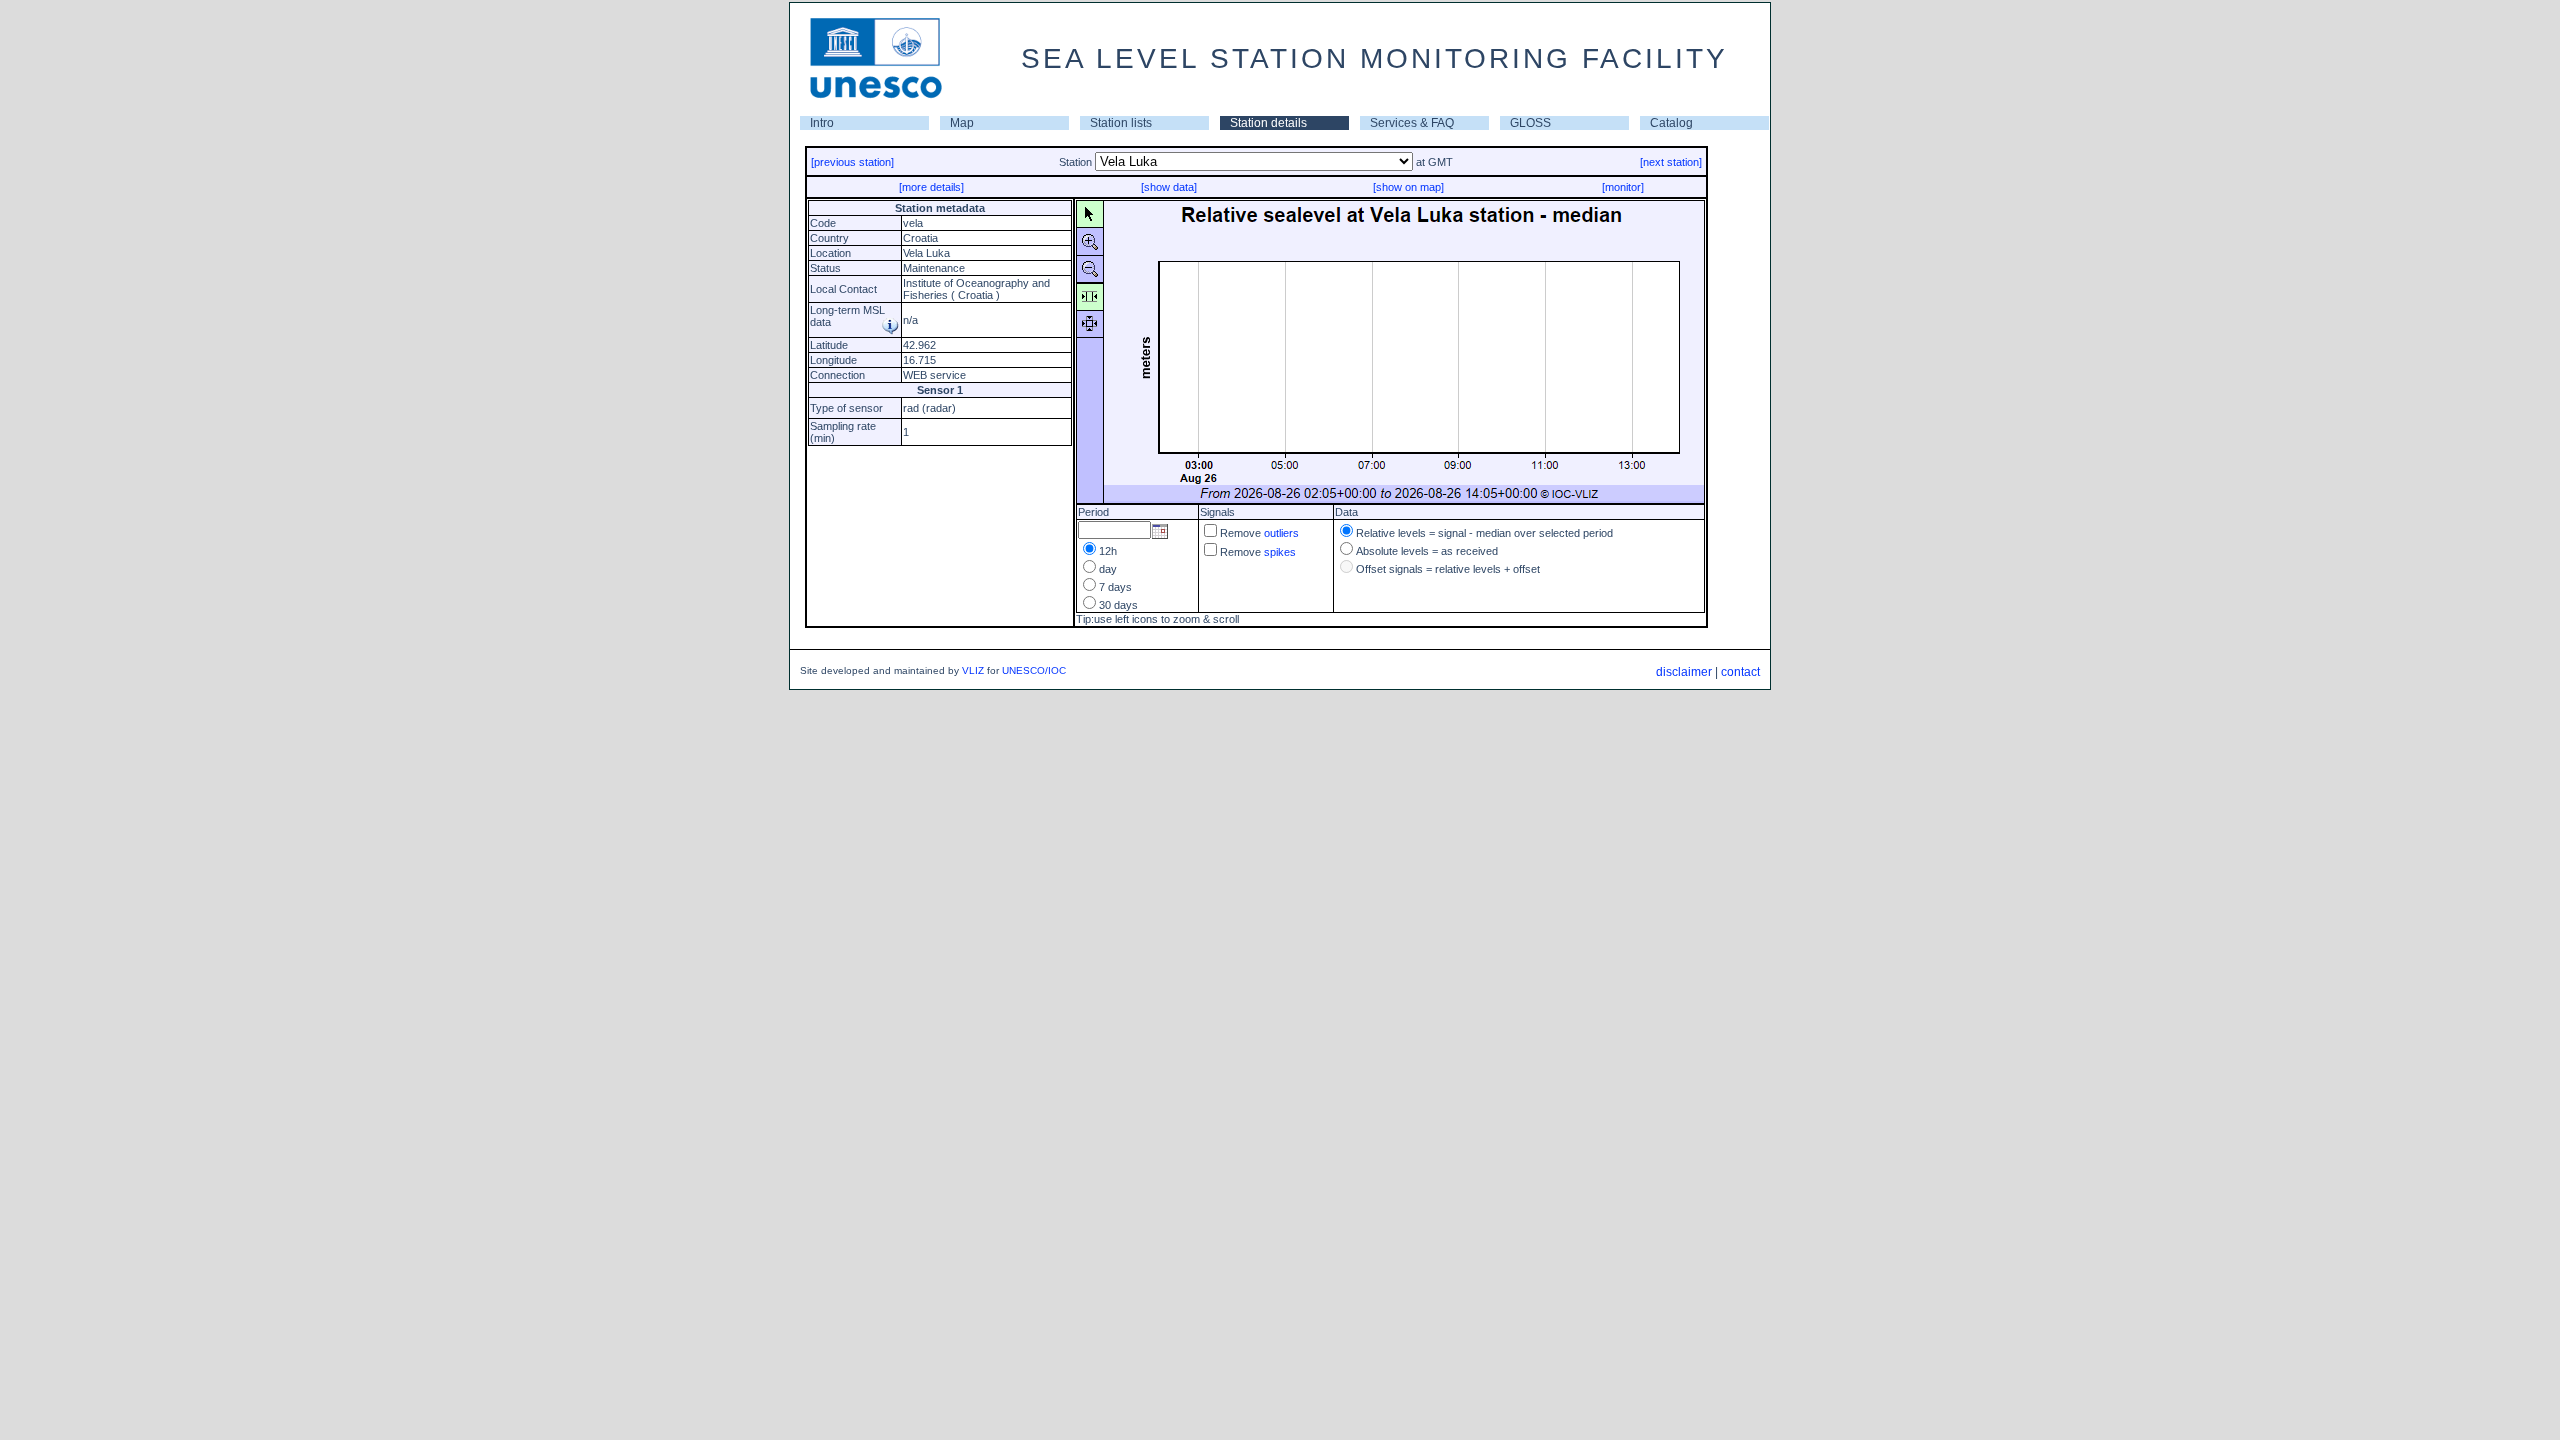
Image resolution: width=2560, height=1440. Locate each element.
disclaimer (1684, 672)
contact (1740, 672)
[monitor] (1623, 187)
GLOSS (1530, 123)
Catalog (1671, 123)
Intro (822, 123)
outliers (1281, 533)
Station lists (1121, 123)
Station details (1268, 123)
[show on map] (1408, 187)
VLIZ (973, 670)
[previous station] (852, 162)
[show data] (1169, 187)
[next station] (1671, 162)
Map (962, 123)
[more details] (931, 187)
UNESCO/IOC (1034, 670)
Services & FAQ (1412, 123)
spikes (1280, 552)
